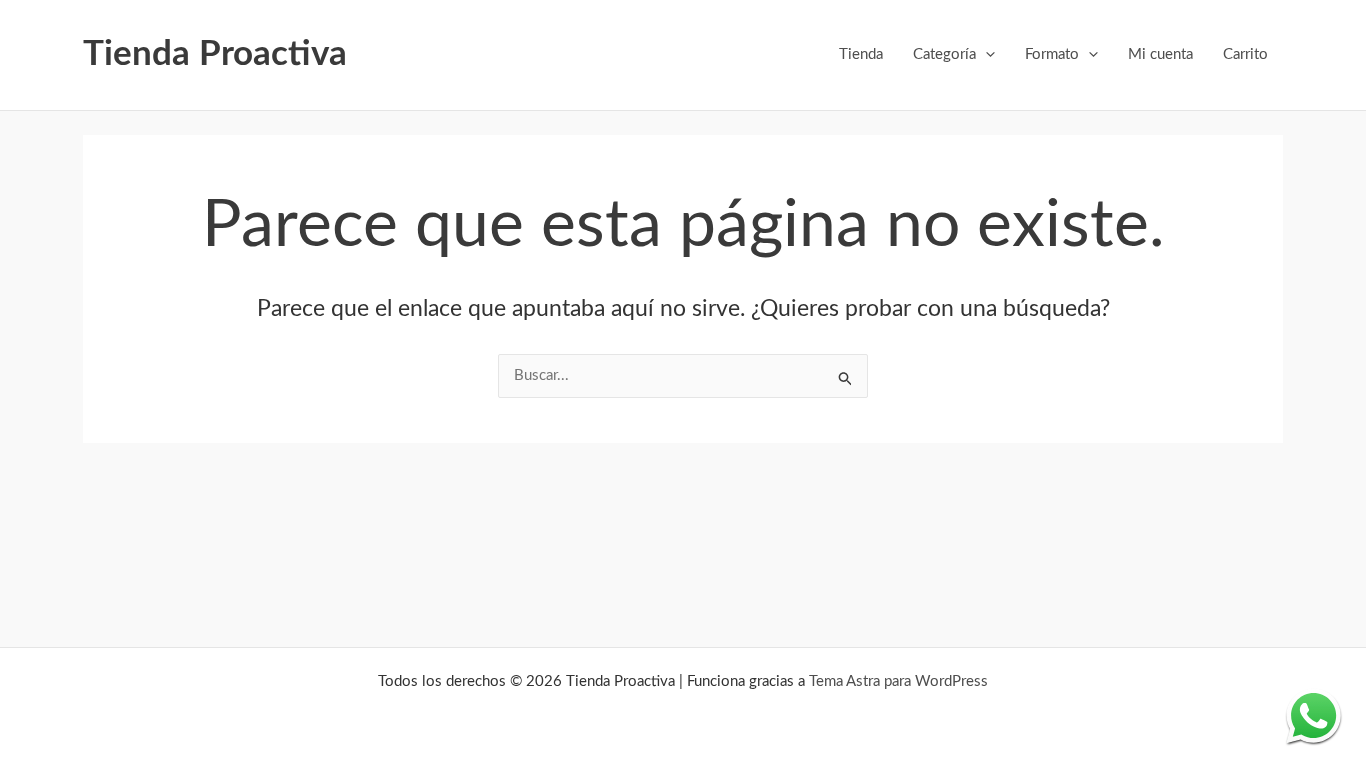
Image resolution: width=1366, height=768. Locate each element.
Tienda (861, 54)
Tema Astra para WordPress (898, 681)
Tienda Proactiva (215, 54)
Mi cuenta (1160, 54)
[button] (985, 54)
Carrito (1245, 54)
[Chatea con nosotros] (1313, 715)
